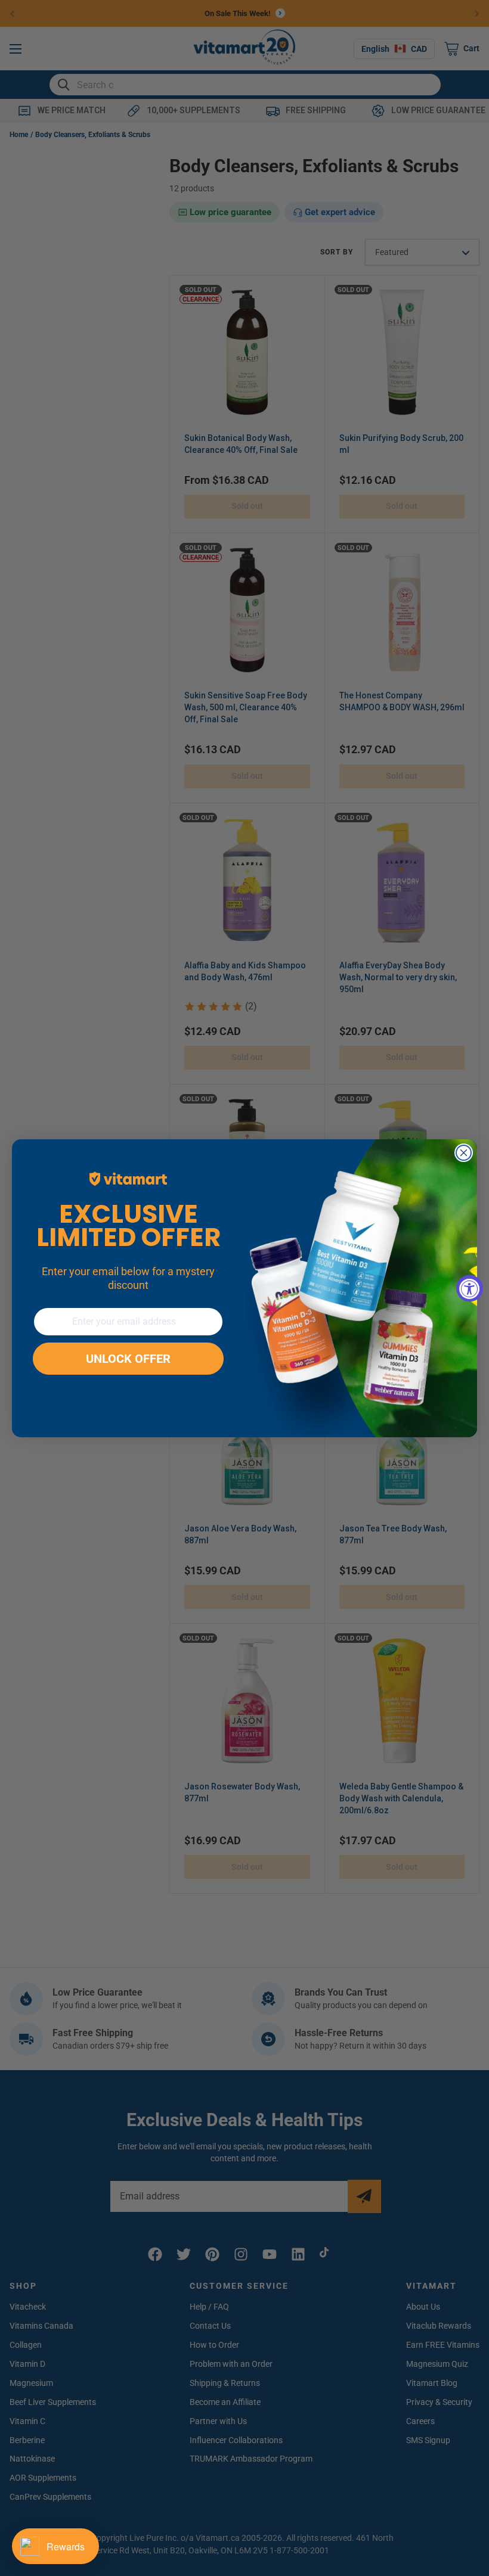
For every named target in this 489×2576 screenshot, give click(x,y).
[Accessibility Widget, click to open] (470, 1288)
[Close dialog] (464, 1153)
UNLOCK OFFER (128, 1359)
